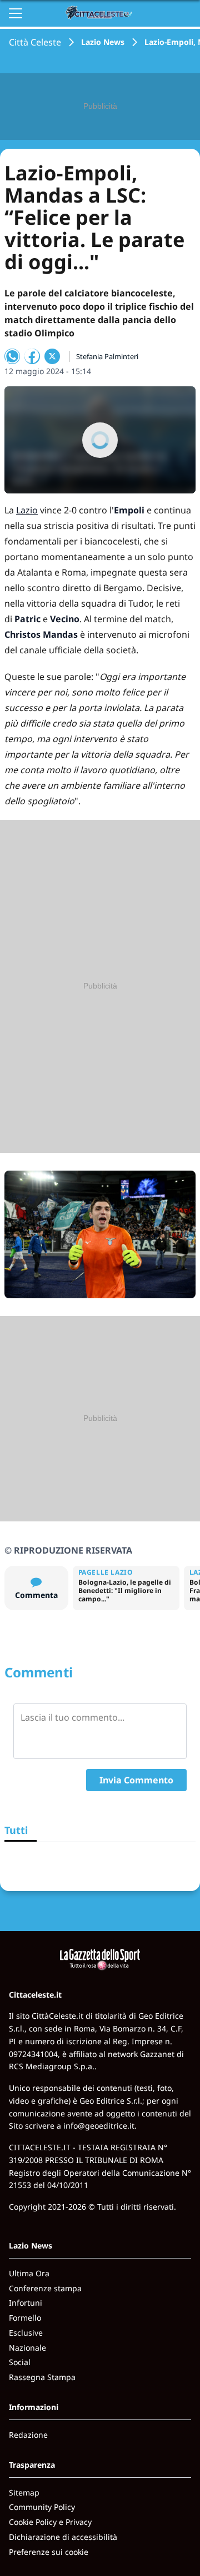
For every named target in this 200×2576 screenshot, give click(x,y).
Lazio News (103, 42)
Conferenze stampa (45, 2288)
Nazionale (27, 2348)
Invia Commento (136, 1780)
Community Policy (42, 2507)
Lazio (27, 510)
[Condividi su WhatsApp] (12, 356)
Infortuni (26, 2303)
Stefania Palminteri (107, 356)
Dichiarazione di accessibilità (63, 2537)
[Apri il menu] (16, 13)
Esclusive (26, 2333)
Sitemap (24, 2492)
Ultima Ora (29, 2273)
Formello (25, 2318)
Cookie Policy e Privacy (50, 2522)
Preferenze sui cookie (49, 2552)
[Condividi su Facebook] (32, 356)
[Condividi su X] (52, 356)
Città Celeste (35, 42)
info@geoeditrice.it (99, 2126)
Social (20, 2362)
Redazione (28, 2435)
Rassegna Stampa (42, 2377)
